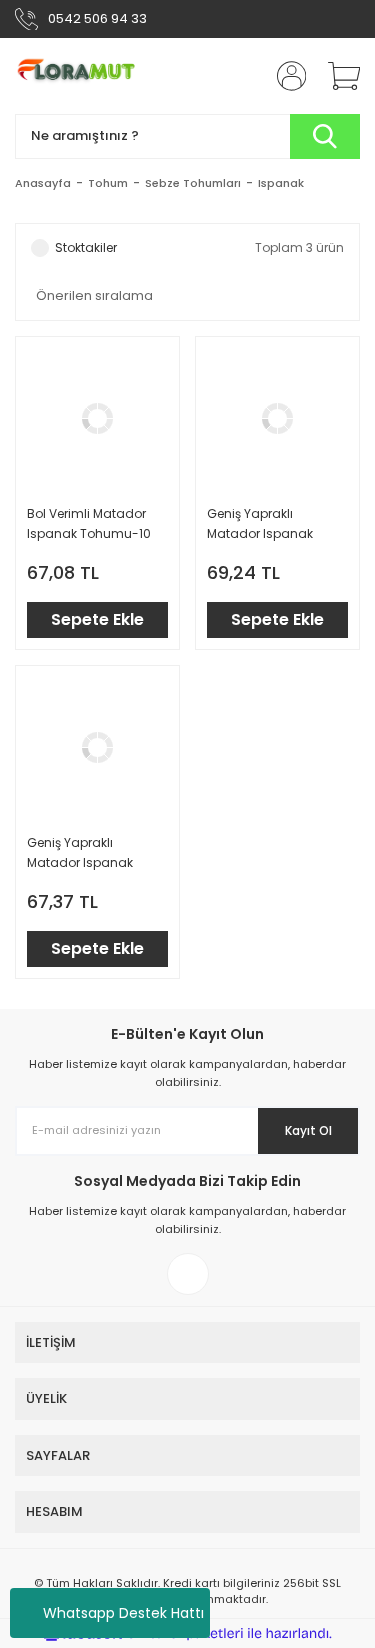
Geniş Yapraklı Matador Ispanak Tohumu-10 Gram (82, 853)
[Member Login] (285, 76)
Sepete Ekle (97, 619)
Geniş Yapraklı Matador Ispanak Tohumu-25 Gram (263, 524)
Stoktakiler (86, 247)
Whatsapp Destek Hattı (123, 1613)
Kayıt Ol (308, 1130)
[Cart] (337, 76)
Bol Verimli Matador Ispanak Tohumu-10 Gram (89, 524)
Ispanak (281, 183)
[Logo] (82, 76)
